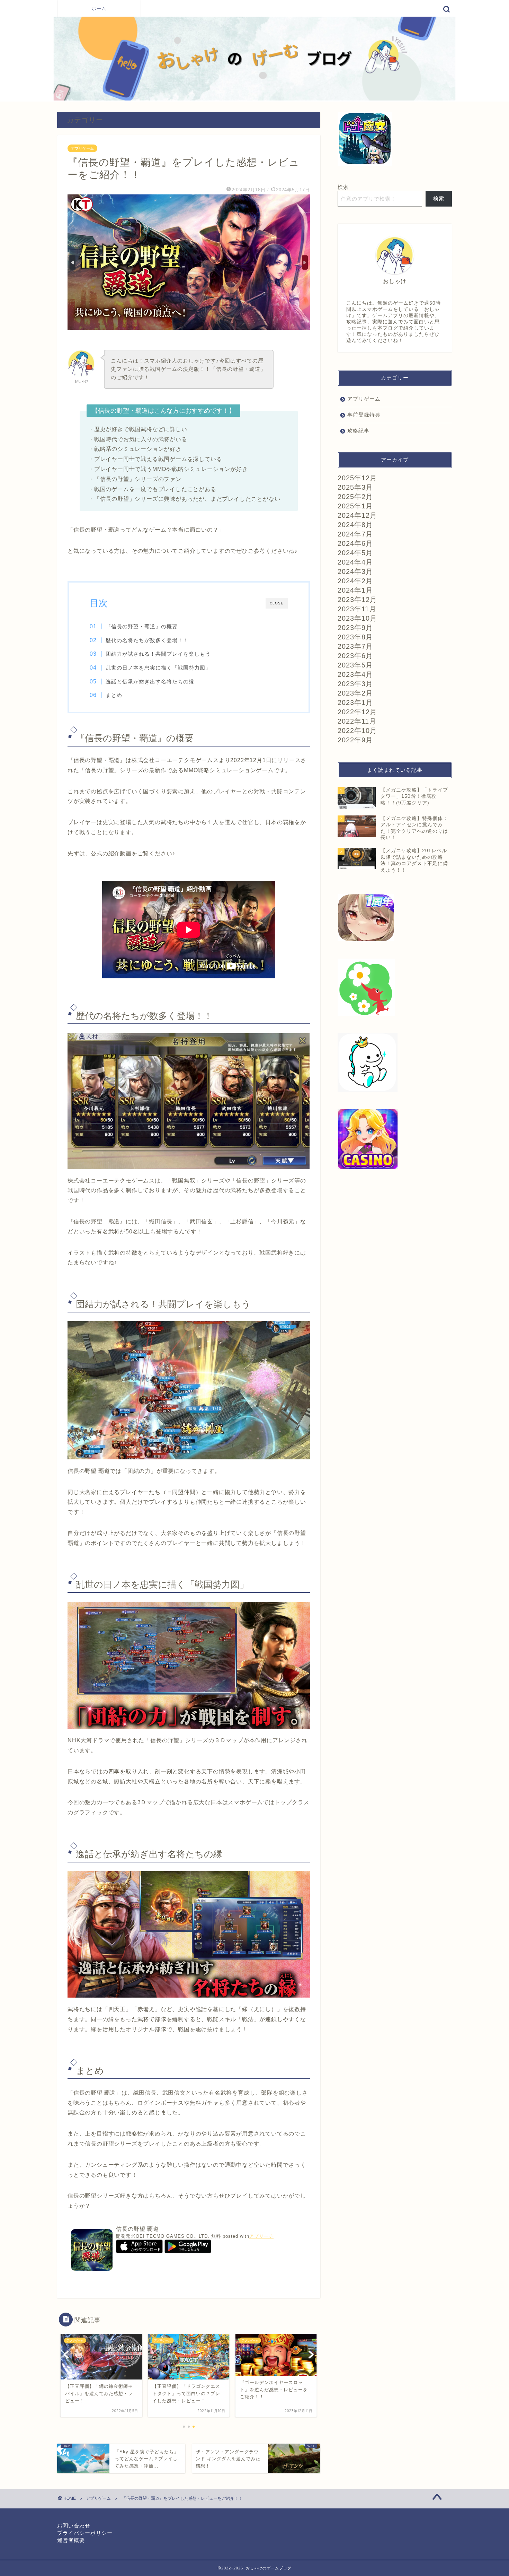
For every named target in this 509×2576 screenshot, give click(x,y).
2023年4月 (355, 674)
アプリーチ (261, 2236)
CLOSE (277, 603)
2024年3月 (355, 571)
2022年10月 (357, 731)
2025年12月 (357, 478)
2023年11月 (357, 609)
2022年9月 (355, 740)
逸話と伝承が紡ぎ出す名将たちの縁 (150, 682)
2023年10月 (357, 618)
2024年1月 (355, 590)
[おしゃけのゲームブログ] (254, 99)
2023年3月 (355, 684)
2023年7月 (355, 646)
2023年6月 (355, 656)
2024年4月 (355, 562)
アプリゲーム (82, 148)
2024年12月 (357, 515)
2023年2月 (355, 693)
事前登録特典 (364, 415)
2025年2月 (355, 497)
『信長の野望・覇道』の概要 (142, 626)
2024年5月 (355, 553)
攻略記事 (358, 431)
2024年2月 (355, 581)
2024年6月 (355, 543)
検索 (343, 187)
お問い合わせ (74, 2526)
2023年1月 (355, 702)
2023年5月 (355, 665)
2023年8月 (355, 637)
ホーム (99, 8)
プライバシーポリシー (85, 2533)
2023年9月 (355, 628)
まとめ (114, 695)
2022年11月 (357, 721)
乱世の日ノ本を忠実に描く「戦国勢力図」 (158, 668)
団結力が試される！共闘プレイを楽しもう (158, 654)
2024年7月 (355, 534)
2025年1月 (355, 506)
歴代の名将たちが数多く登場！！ (147, 640)
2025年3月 (355, 487)
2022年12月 (357, 712)
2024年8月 (355, 525)
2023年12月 (357, 600)
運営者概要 (71, 2540)
